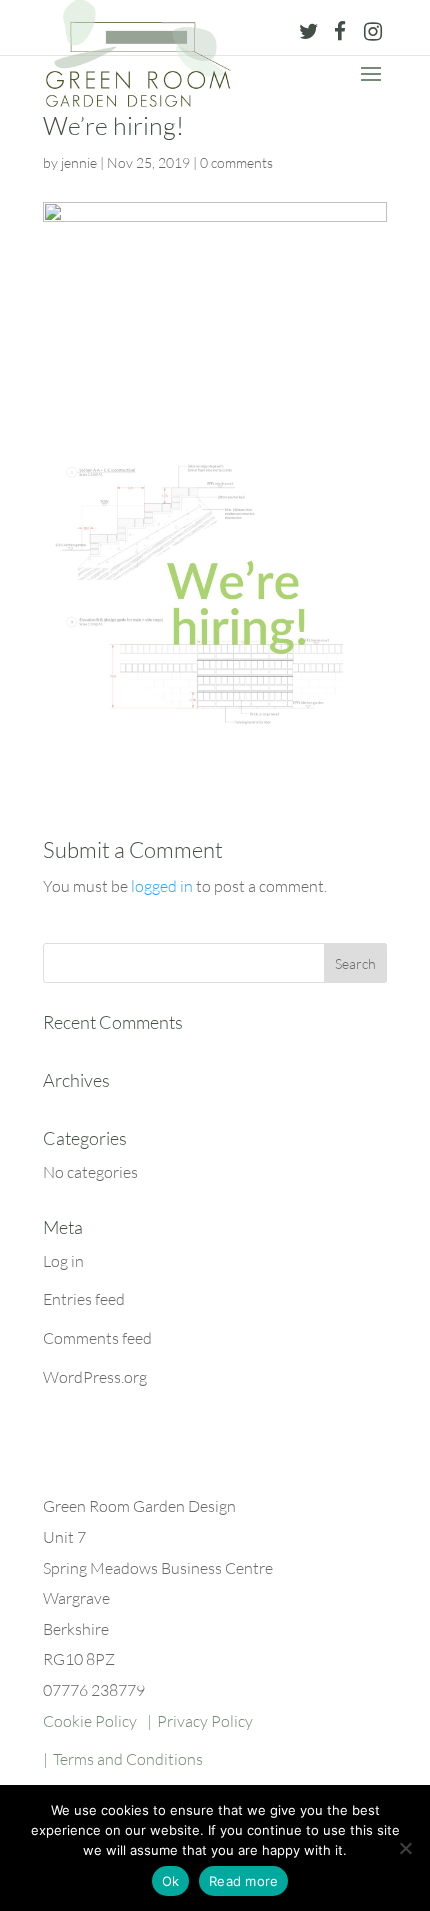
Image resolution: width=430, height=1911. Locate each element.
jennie (79, 162)
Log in (63, 1261)
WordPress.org (95, 1377)
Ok (171, 1881)
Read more (243, 1881)
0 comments (236, 162)
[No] (405, 1848)
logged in (162, 886)
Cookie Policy (90, 1721)
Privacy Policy (205, 1721)
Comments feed (97, 1338)
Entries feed (84, 1299)
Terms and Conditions (128, 1759)
